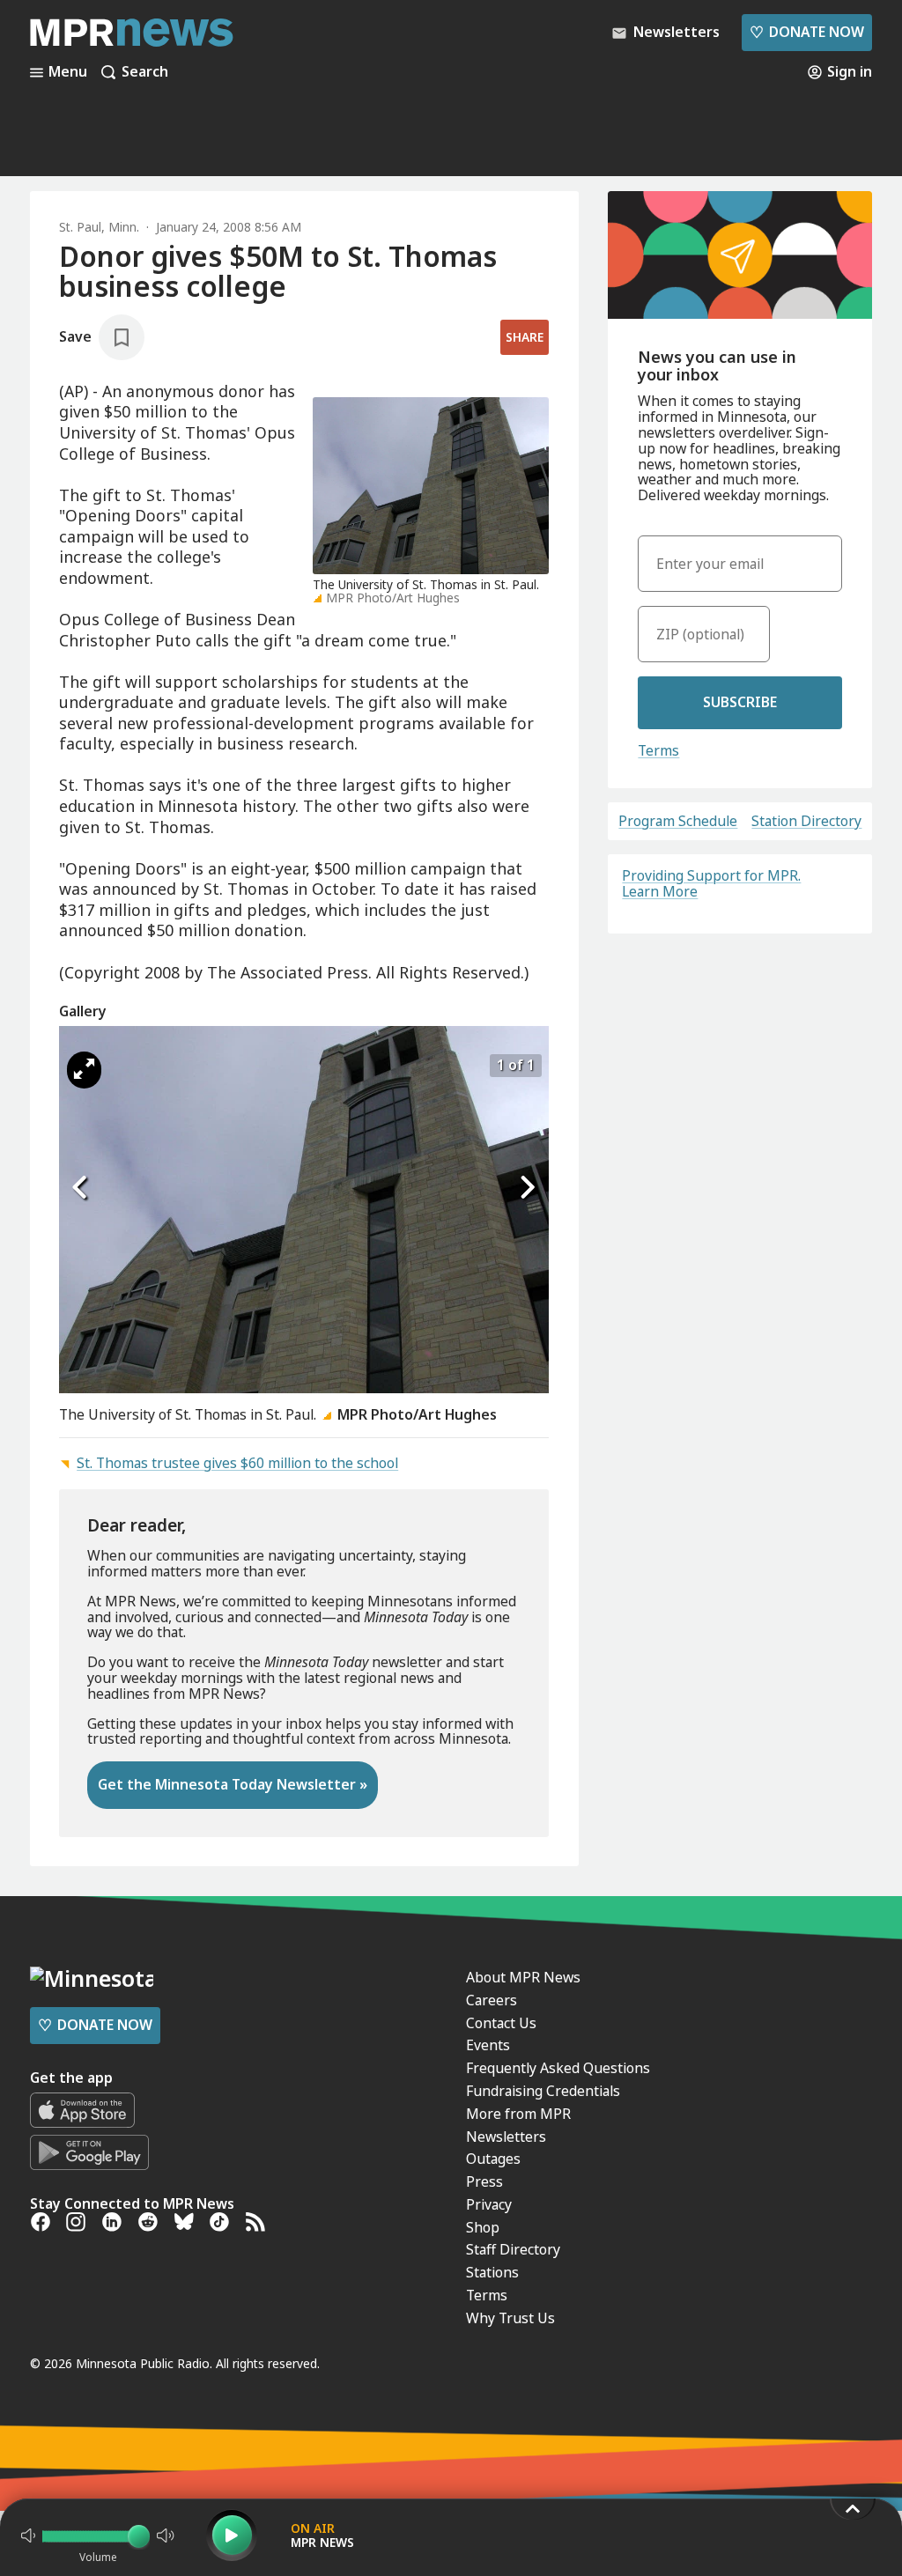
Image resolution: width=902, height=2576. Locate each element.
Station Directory (806, 822)
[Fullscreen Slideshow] (84, 1070)
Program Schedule (678, 822)
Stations (492, 2272)
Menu (68, 72)
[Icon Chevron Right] (527, 1188)
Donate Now (807, 32)
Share (525, 337)
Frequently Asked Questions (558, 2068)
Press (484, 2181)
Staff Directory (513, 2249)
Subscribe (740, 702)
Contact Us (501, 2023)
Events (488, 2045)
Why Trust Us (510, 2318)
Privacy (489, 2204)
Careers (492, 2000)
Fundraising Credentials (543, 2091)
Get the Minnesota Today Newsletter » (233, 1784)
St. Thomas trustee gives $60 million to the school (237, 1463)
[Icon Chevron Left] (81, 1188)
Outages (493, 2159)
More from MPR (518, 2114)
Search (145, 72)
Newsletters (506, 2137)
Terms (658, 750)
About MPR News (523, 1977)
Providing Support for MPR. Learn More (711, 883)
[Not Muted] (28, 2535)
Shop (483, 2227)
